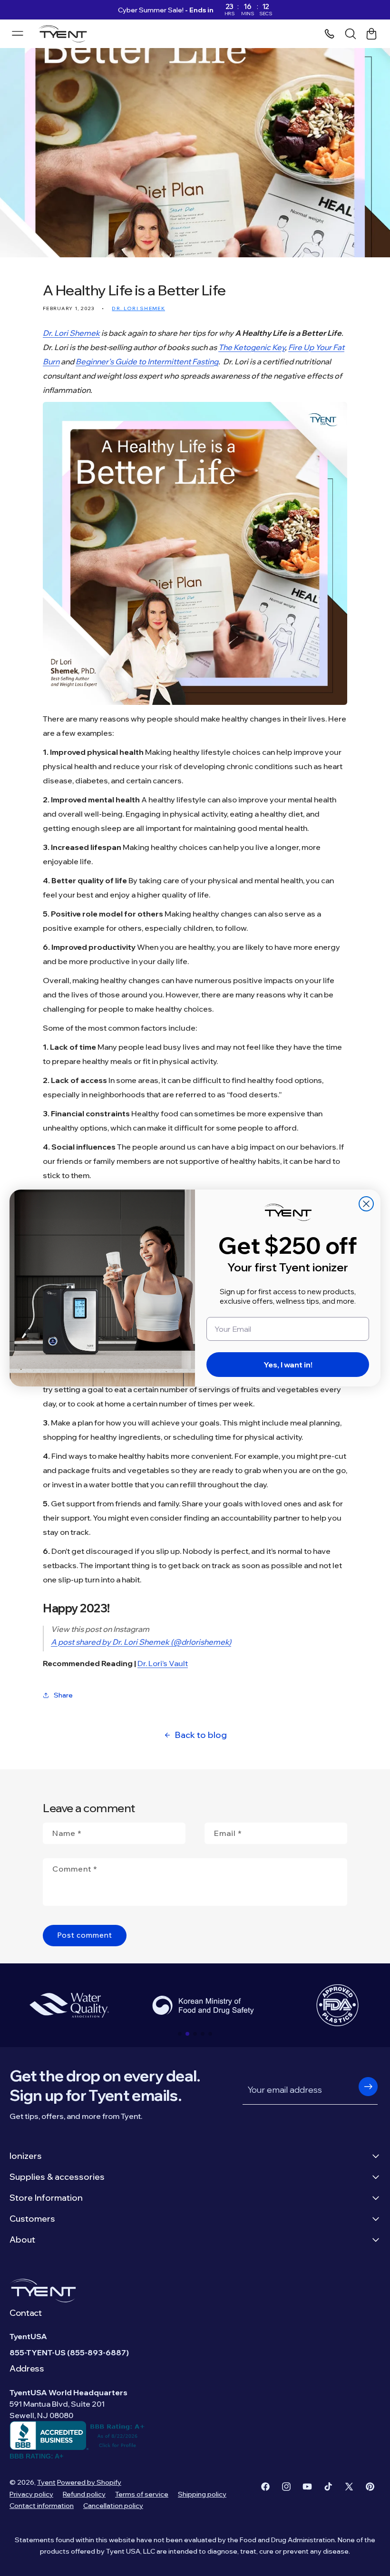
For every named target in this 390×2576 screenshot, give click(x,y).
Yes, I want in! (288, 1365)
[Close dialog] (366, 1204)
